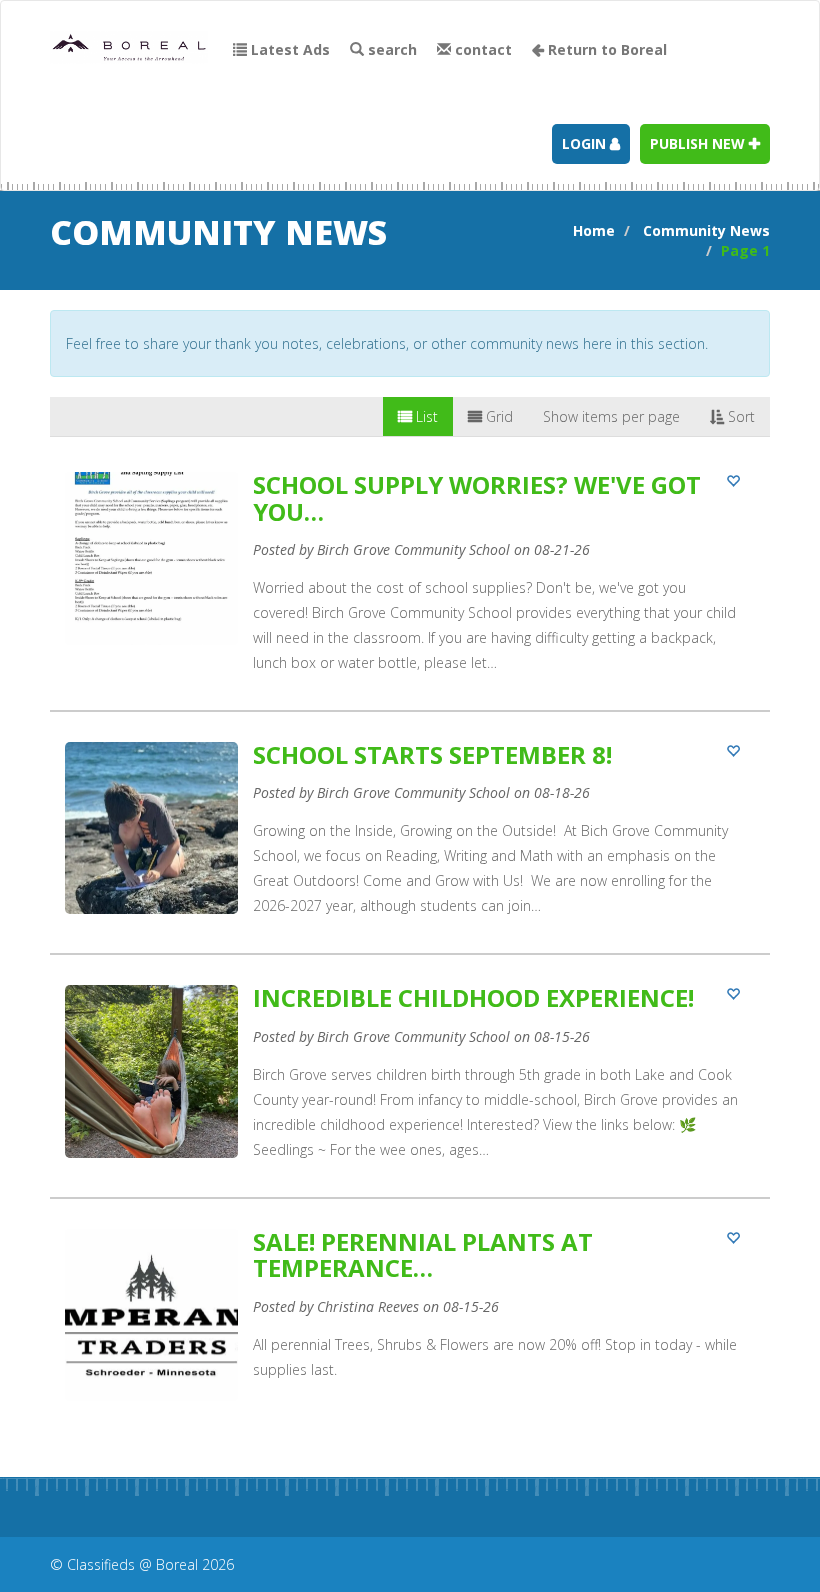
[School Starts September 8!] (410, 847)
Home (594, 230)
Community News (706, 230)
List (425, 416)
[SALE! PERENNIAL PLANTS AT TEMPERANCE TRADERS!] (410, 1333)
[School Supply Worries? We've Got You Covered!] (410, 591)
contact (481, 49)
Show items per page (611, 416)
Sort (739, 416)
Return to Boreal (605, 49)
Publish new (699, 143)
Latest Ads (288, 49)
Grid (497, 416)
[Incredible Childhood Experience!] (410, 1090)
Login (586, 143)
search (390, 49)
